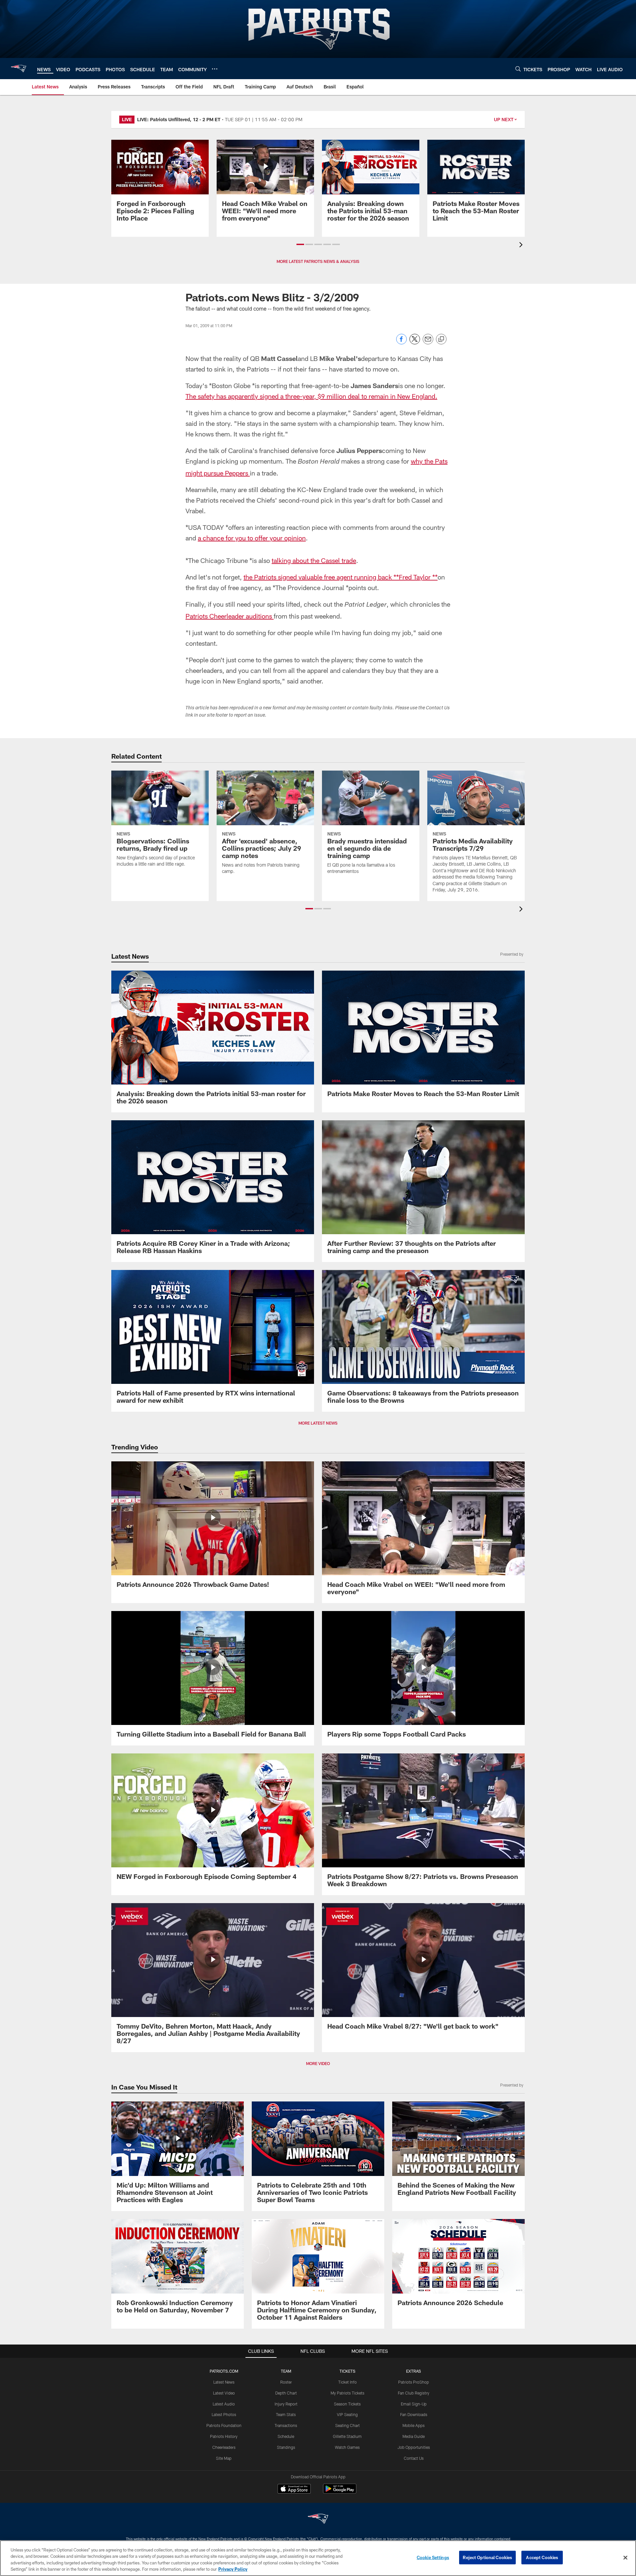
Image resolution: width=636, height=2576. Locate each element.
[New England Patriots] (318, 2520)
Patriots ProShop (414, 2382)
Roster (286, 2382)
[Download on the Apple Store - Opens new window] (294, 2490)
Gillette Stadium (347, 2436)
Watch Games (347, 2447)
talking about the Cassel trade (314, 560)
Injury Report (286, 2404)
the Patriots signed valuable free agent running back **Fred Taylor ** (341, 577)
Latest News (224, 2382)
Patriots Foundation (224, 2425)
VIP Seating (347, 2414)
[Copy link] (441, 339)
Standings (286, 2447)
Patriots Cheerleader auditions (230, 616)
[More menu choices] (215, 69)
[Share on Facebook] (401, 343)
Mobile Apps (414, 2425)
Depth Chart (286, 2393)
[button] (300, 244)
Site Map (224, 2458)
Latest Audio (224, 2404)
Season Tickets (347, 2404)
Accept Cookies (542, 2557)
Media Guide (414, 2436)
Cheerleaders (224, 2447)
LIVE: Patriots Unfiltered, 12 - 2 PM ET (179, 119)
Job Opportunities (414, 2447)
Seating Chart (347, 2425)
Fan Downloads (414, 2414)
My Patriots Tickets (347, 2393)
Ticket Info (347, 2382)
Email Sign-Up (414, 2404)
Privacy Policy (233, 2569)
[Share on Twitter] (415, 343)
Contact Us (414, 2458)
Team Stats (286, 2414)
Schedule (286, 2436)
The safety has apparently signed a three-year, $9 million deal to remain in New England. (311, 396)
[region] (318, 2558)
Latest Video (224, 2393)
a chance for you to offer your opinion (252, 538)
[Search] (518, 69)
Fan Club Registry (414, 2393)
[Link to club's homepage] (19, 69)
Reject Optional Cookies (487, 2557)
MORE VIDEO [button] (318, 2063)
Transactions (286, 2425)
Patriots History (224, 2436)
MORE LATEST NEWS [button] (318, 1423)
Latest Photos (224, 2414)
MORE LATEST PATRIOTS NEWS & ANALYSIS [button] (318, 261)
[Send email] (428, 343)
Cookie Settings (433, 2557)
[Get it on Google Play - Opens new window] (340, 2492)
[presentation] (522, 246)
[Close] (625, 2557)
